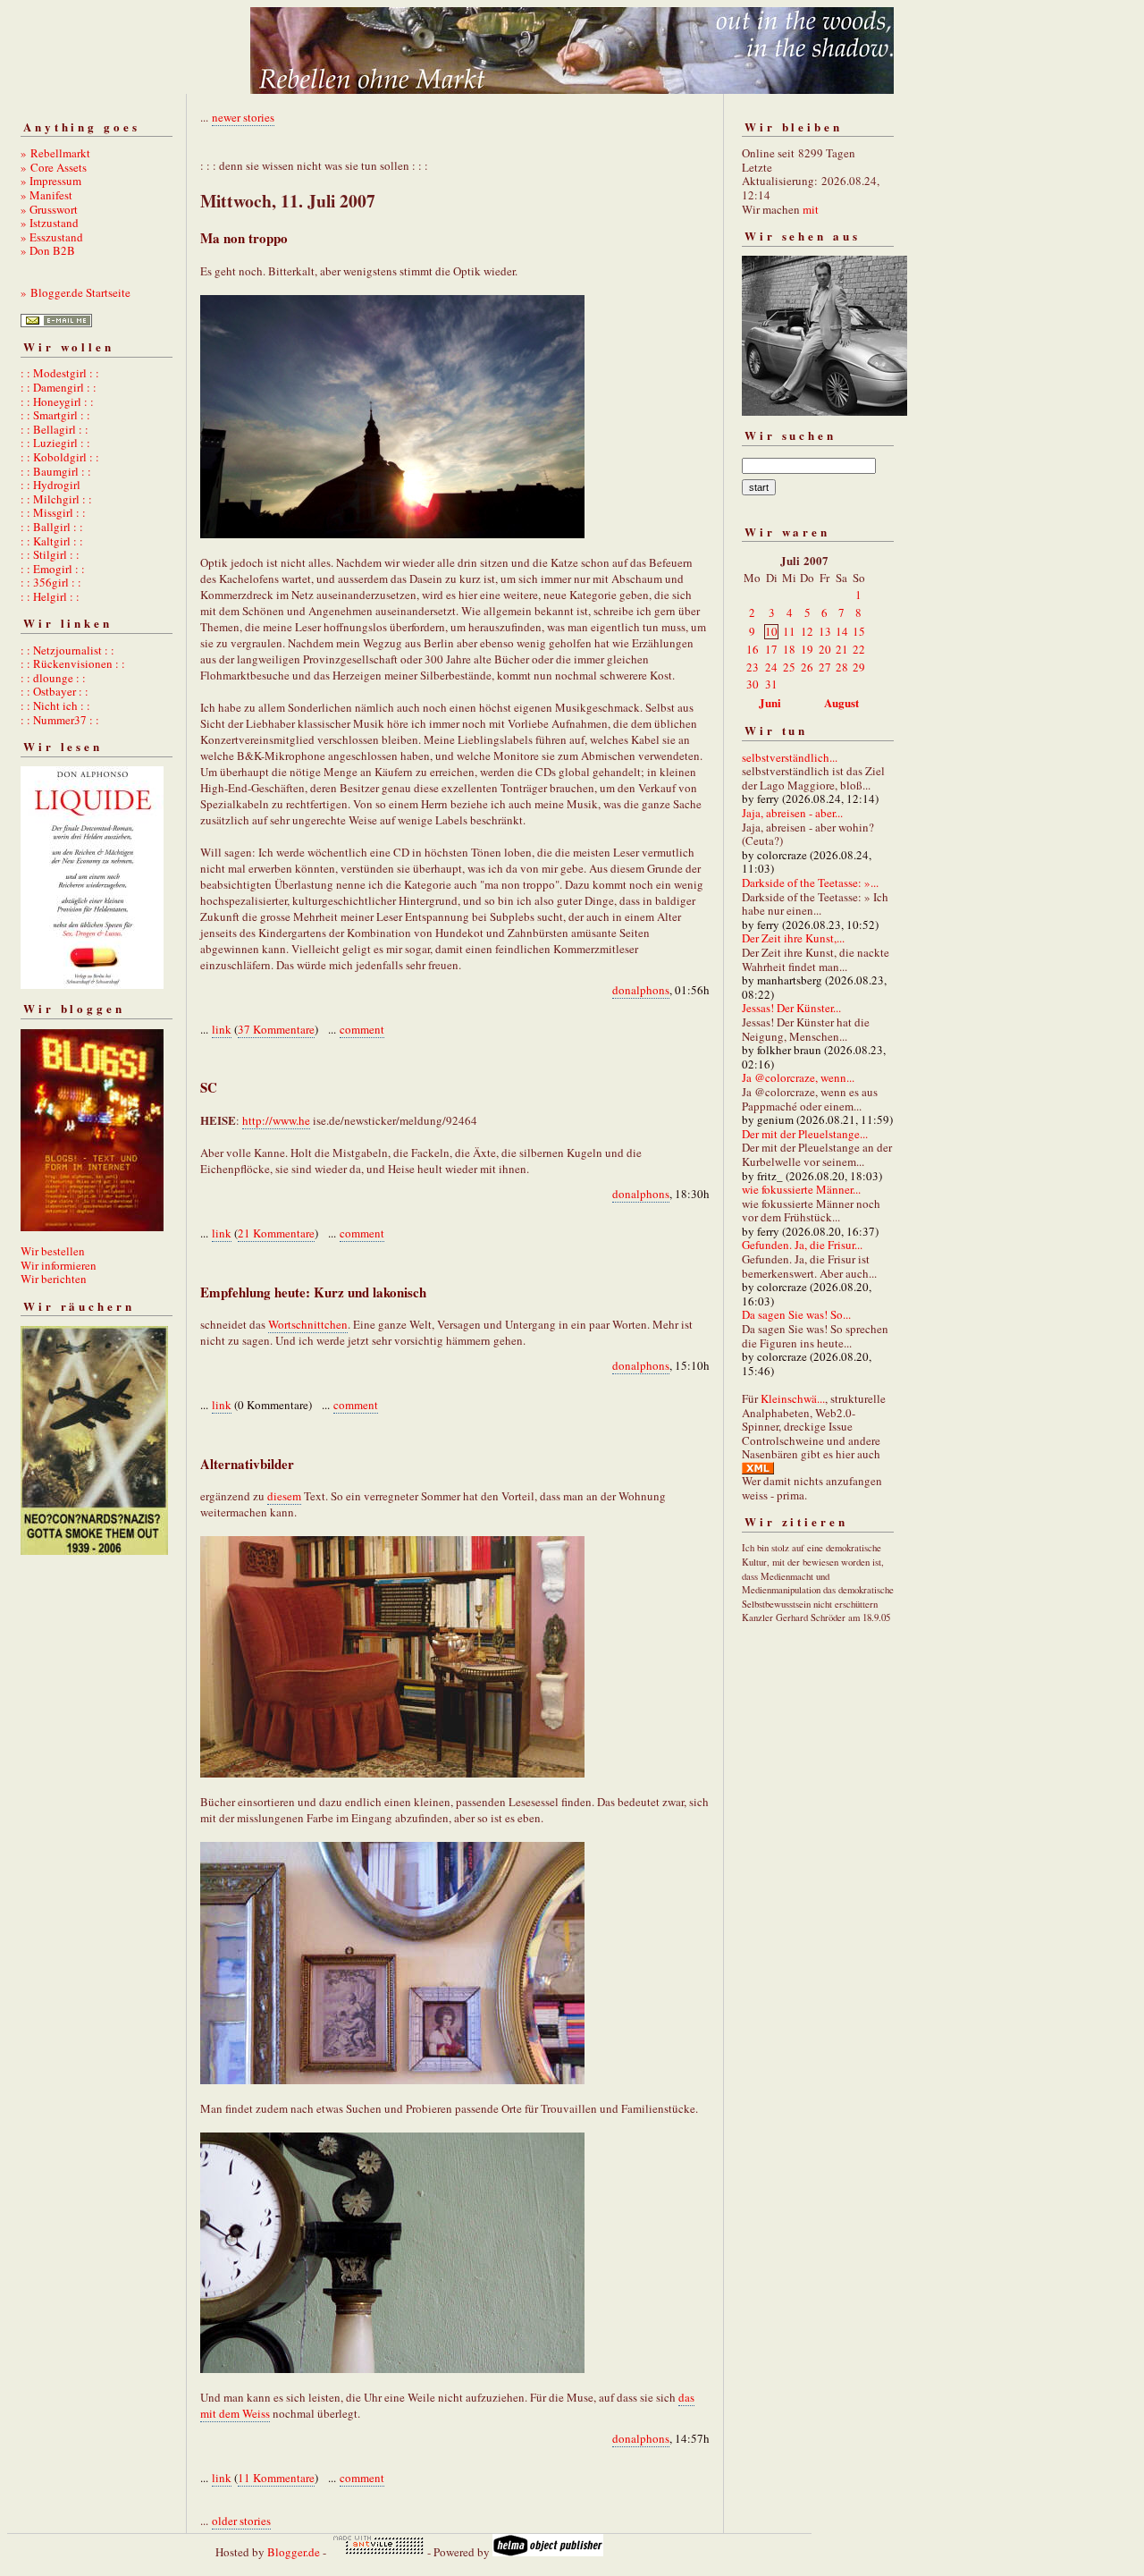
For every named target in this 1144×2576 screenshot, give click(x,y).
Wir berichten (54, 1279)
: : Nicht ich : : (55, 705)
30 (753, 684)
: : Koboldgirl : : (60, 457)
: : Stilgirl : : (50, 554)
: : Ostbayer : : (55, 691)
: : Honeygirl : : (57, 401)
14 (842, 631)
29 (859, 667)
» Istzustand (50, 223)
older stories (241, 2521)
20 (825, 649)
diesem (284, 1496)
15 (859, 631)
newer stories (243, 117)
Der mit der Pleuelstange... (805, 1134)
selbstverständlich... (790, 757)
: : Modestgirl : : (60, 373)
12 (807, 631)
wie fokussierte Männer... (801, 1189)
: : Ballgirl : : (52, 527)
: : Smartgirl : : (55, 415)
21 (842, 649)
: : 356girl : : (51, 582)
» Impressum (51, 181)
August (841, 702)
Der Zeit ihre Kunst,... (793, 938)
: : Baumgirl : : (56, 471)
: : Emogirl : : (53, 569)
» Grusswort (49, 209)
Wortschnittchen (308, 1324)
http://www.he (276, 1120)
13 (825, 631)
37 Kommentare (276, 1029)
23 (753, 667)
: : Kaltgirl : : (52, 541)
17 (771, 649)
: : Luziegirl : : (55, 443)
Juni (770, 702)
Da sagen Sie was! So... (796, 1314)
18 (789, 649)
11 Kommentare (276, 2478)
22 (859, 649)
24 (771, 667)
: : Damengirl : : (59, 387)
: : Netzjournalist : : (67, 650)
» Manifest (46, 195)
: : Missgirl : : (53, 512)
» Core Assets (54, 167)
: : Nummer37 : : (60, 720)
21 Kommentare (276, 1233)
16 (753, 649)
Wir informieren (59, 1265)
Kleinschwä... (793, 1398)
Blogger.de (294, 2552)
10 (771, 631)
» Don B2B (48, 250)
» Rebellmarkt (55, 153)
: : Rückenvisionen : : (73, 663)
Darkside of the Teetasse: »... (810, 883)
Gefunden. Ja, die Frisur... (802, 1245)
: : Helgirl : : (50, 596)
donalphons (641, 990)
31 (771, 684)
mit (811, 209)
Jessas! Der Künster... (791, 1008)
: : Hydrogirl (50, 485)
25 (789, 667)
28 (842, 667)
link (222, 1029)
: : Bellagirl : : (55, 429)
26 (807, 667)
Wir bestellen (53, 1251)
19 (807, 649)
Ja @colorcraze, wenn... (798, 1077)
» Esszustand (52, 237)
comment (362, 1029)
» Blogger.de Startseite (76, 292)
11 (789, 631)
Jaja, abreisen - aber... (792, 813)
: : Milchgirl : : (56, 499)
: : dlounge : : (53, 678)
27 (825, 667)
